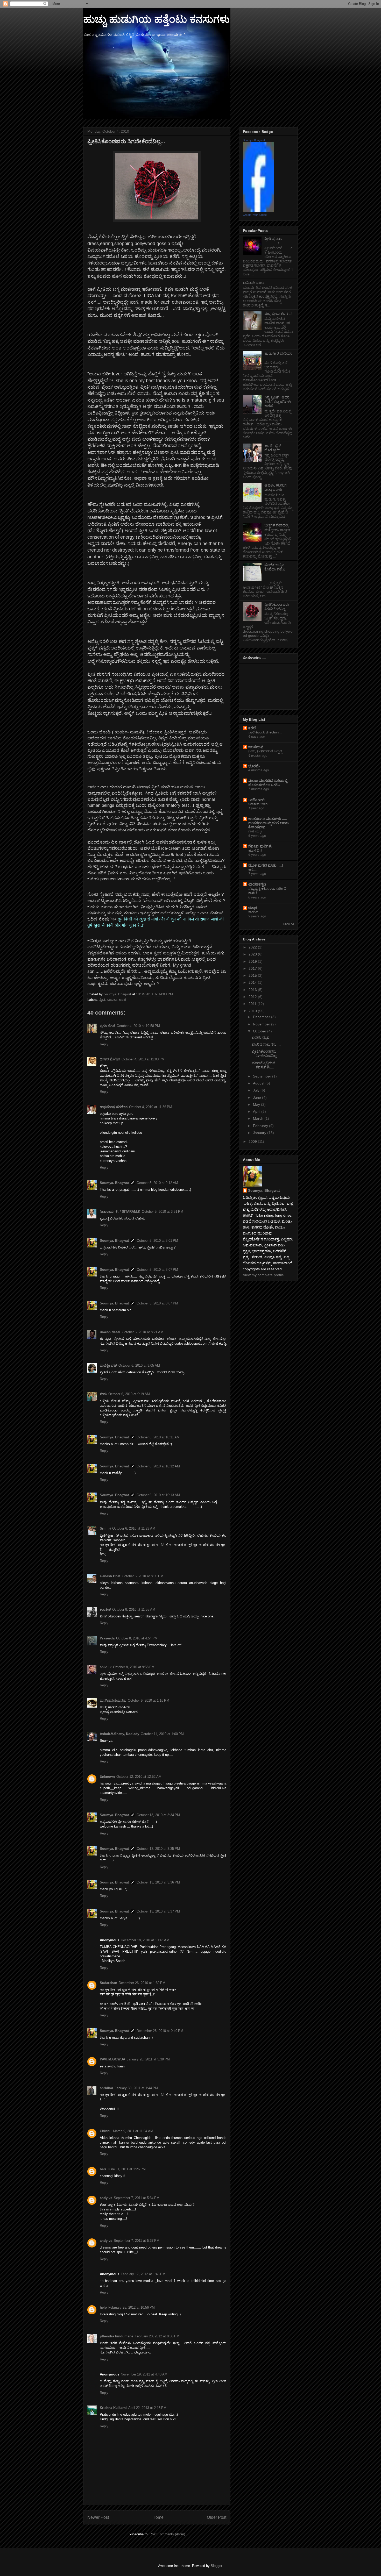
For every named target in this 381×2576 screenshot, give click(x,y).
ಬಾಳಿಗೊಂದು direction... (265, 732)
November (262, 1024)
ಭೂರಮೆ (254, 766)
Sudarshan (108, 1983)
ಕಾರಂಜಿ (253, 912)
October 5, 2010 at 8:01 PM (157, 1241)
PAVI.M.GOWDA (112, 2059)
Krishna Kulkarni (113, 2408)
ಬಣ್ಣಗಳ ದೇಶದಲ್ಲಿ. (277, 525)
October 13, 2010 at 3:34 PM (158, 1815)
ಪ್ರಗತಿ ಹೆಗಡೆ (107, 1026)
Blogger (216, 2566)
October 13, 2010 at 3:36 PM (158, 1882)
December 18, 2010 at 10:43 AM (145, 1940)
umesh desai (110, 1332)
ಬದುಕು (112, 1000)
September (263, 1076)
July (257, 1090)
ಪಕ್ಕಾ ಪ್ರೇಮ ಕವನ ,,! (278, 313)
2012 (253, 997)
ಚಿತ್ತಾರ (253, 908)
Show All (288, 924)
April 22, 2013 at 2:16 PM (147, 2408)
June (257, 1097)
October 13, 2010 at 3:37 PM (158, 1911)
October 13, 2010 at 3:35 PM (158, 1849)
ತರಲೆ (252, 728)
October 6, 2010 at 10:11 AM (158, 1437)
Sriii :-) (105, 1528)
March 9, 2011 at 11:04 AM (133, 2131)
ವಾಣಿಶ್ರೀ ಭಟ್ (108, 1365)
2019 (253, 961)
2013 (253, 990)
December (262, 1017)
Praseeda (107, 1638)
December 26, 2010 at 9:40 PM (160, 2031)
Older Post (217, 2517)
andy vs (106, 2198)
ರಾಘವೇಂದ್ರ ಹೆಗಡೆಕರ (114, 1107)
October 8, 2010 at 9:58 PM (134, 1667)
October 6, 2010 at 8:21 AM (143, 1332)
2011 (253, 1004)
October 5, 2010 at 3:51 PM (163, 1212)
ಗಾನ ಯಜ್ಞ (255, 831)
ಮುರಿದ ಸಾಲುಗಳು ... (266, 1044)
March (259, 1118)
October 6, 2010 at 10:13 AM (158, 1495)
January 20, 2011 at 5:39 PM (148, 2059)
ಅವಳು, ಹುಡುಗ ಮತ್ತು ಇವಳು (276, 487)
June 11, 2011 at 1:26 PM (127, 2169)
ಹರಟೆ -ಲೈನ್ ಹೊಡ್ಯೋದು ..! (274, 448)
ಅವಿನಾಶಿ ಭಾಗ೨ (254, 283)
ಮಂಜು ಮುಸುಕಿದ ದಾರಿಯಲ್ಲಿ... (269, 781)
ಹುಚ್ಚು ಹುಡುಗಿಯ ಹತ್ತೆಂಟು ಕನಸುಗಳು (156, 19)
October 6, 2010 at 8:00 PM (143, 1576)
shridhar (107, 2088)
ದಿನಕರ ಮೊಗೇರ (110, 1059)
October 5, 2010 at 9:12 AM (157, 1183)
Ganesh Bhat (110, 1576)
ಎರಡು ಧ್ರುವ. (261, 1037)
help (103, 2307)
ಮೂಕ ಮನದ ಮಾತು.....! (266, 865)
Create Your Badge (255, 215)
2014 (253, 982)
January (260, 1133)
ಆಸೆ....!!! (254, 870)
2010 (253, 1011)
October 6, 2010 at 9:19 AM (129, 1394)
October (260, 1031)
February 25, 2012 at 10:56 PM (132, 2307)
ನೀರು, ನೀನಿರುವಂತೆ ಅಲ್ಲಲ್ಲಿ (265, 751)
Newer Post (98, 2517)
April (257, 1111)
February (261, 1126)
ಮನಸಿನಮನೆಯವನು (113, 1700)
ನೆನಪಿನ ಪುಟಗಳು (260, 846)
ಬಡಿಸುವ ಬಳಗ (258, 804)
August (259, 1083)
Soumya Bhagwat (254, 140)
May (257, 1104)
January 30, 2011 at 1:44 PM (136, 2088)
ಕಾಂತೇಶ (105, 1610)
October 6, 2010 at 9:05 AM (139, 1365)
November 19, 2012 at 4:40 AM (144, 2374)
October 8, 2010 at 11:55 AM (134, 1610)
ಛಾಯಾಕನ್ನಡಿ (257, 884)
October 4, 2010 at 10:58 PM (138, 1026)
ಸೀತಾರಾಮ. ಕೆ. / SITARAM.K (120, 1212)
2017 (253, 968)
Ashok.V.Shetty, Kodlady (119, 1734)
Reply (104, 1044)
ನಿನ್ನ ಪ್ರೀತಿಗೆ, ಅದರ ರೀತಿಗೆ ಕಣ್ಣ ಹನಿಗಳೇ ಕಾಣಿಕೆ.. (278, 402)
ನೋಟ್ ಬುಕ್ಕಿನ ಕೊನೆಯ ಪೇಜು (275, 567)
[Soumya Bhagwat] (258, 210)
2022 (253, 947)
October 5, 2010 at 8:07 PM (157, 1270)
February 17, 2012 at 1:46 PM (143, 2274)
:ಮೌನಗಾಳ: (257, 800)
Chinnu (106, 2131)
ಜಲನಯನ (256, 747)
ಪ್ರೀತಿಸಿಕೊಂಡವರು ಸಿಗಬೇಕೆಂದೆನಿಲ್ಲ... (277, 607)
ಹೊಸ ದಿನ (255, 850)
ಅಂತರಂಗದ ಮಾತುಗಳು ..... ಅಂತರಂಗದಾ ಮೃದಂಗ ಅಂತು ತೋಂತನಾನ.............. (269, 823)
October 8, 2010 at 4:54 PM (137, 1638)
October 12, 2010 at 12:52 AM (139, 1777)
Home (158, 2517)
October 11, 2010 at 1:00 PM (162, 1734)
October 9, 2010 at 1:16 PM (149, 1700)
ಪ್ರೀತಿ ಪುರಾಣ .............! (273, 241)
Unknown (107, 1777)
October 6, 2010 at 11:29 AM (134, 1528)
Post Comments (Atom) (167, 2534)
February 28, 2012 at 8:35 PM (157, 2336)
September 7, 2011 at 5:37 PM (137, 2241)
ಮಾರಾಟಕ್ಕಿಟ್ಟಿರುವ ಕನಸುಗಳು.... (264, 1065)
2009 (253, 1141)
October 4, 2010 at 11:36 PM (151, 1107)
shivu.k (106, 1667)
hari (103, 2169)
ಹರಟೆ (122, 1000)
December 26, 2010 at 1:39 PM (142, 1983)
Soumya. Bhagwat (114, 1183)
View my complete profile (263, 1275)
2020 (253, 954)
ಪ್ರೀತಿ (102, 1000)
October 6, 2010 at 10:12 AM (158, 1466)
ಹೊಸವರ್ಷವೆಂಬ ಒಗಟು (264, 785)
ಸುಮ (103, 1394)
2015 (253, 975)
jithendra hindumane (117, 2336)
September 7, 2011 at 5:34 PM (137, 2198)
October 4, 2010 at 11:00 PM (143, 1059)
